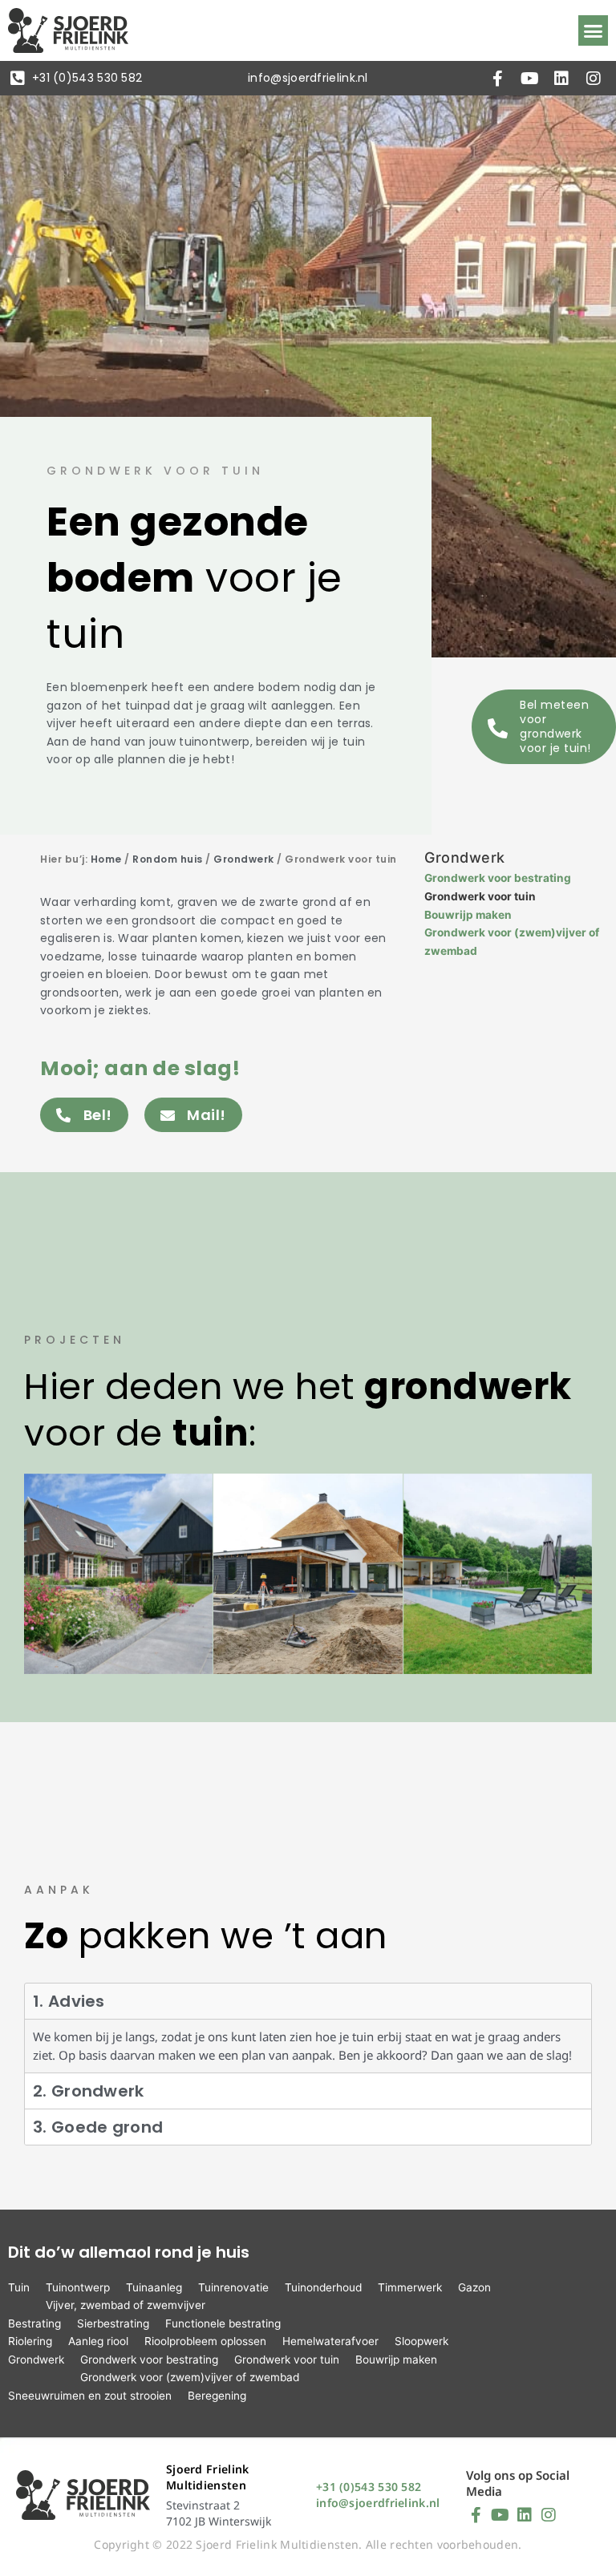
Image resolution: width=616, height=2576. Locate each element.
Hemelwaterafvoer (330, 2341)
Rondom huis (168, 859)
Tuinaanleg (154, 2287)
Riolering (30, 2341)
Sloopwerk (421, 2341)
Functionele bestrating (223, 2323)
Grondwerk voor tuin (480, 896)
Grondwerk (244, 859)
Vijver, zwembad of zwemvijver (126, 2305)
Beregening (217, 2396)
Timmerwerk (410, 2287)
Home (106, 859)
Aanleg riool (98, 2341)
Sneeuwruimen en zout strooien (90, 2396)
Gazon (474, 2287)
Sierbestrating (113, 2323)
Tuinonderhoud (323, 2287)
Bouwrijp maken (468, 915)
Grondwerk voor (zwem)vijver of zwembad (190, 2377)
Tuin (19, 2287)
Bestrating (34, 2323)
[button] (594, 30)
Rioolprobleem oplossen (205, 2341)
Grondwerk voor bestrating (498, 878)
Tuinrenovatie (233, 2287)
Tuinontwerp (78, 2287)
